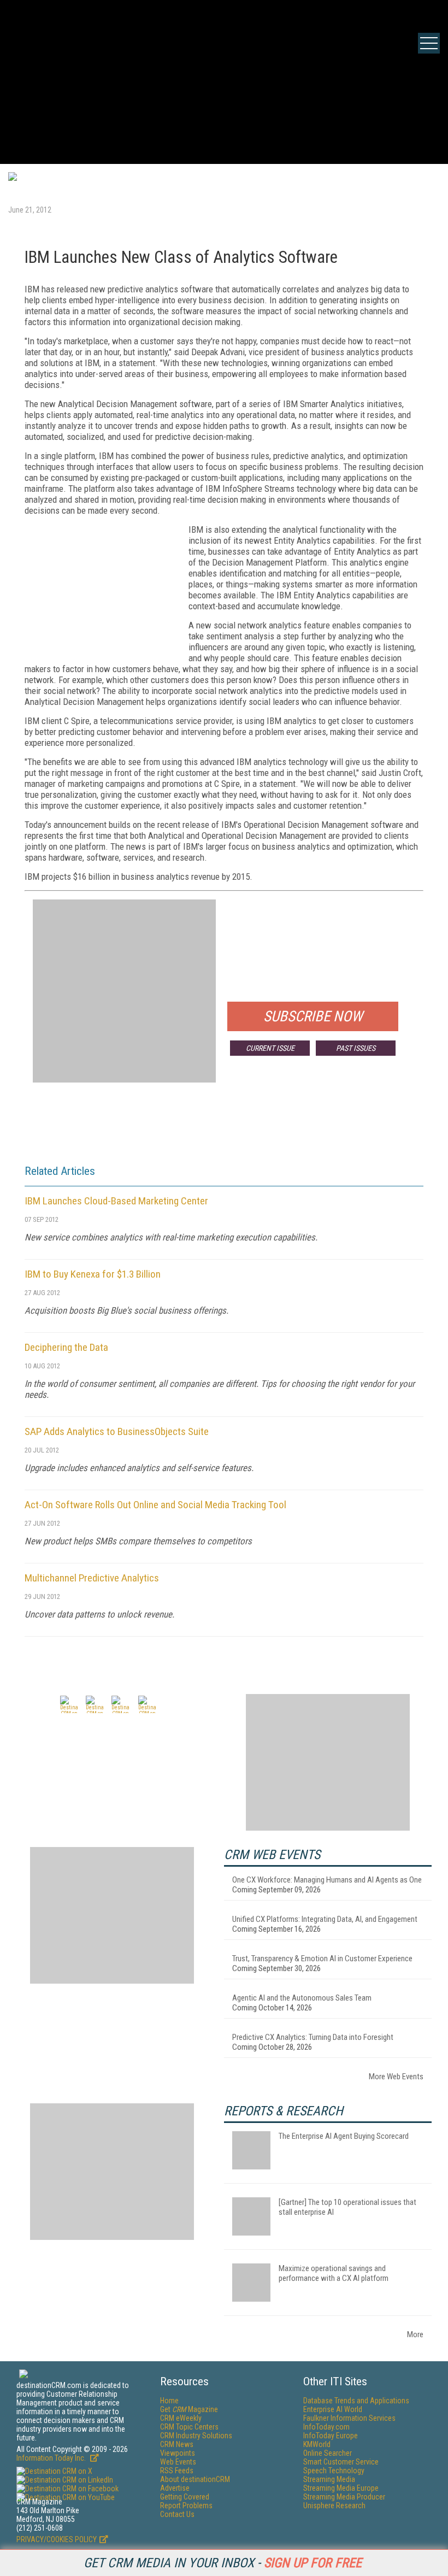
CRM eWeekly (181, 2418)
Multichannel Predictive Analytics (92, 1578)
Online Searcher (328, 2453)
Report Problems (186, 2506)
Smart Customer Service (341, 2462)
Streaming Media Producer (344, 2497)
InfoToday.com (326, 2427)
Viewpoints (178, 2453)
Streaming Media (329, 2479)
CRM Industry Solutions (196, 2436)
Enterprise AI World (333, 2409)
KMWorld (317, 2444)
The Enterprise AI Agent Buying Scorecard (344, 2136)
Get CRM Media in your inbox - (223, 2563)
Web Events (178, 2462)
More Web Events (396, 2077)
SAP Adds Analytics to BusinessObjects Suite (117, 1431)
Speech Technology (334, 2471)
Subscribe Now (313, 1016)
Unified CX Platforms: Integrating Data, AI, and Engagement (325, 1919)
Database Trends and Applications (356, 2401)
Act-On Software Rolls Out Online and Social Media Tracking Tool (155, 1505)
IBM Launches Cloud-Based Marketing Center (116, 1201)
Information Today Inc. (52, 2458)
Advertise (175, 2488)
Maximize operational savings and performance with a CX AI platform (334, 2273)
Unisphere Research (334, 2506)
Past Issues (356, 1048)
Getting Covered (185, 2497)
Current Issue (270, 1048)
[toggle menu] (429, 43)
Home (169, 2401)
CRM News (177, 2444)
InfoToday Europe (331, 2436)
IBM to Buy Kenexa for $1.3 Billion (93, 1274)
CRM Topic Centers (189, 2427)
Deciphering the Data (66, 1347)
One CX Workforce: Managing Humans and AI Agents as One (327, 1880)
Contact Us (177, 2514)
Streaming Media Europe (341, 2488)
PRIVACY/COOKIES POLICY (57, 2539)
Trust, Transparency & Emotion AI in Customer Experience (322, 1959)
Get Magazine (189, 2409)
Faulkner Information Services (349, 2418)
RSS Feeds (177, 2471)
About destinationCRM (195, 2479)
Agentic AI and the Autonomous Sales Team (302, 1998)
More (415, 2334)
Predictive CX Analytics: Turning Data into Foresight (313, 2037)
